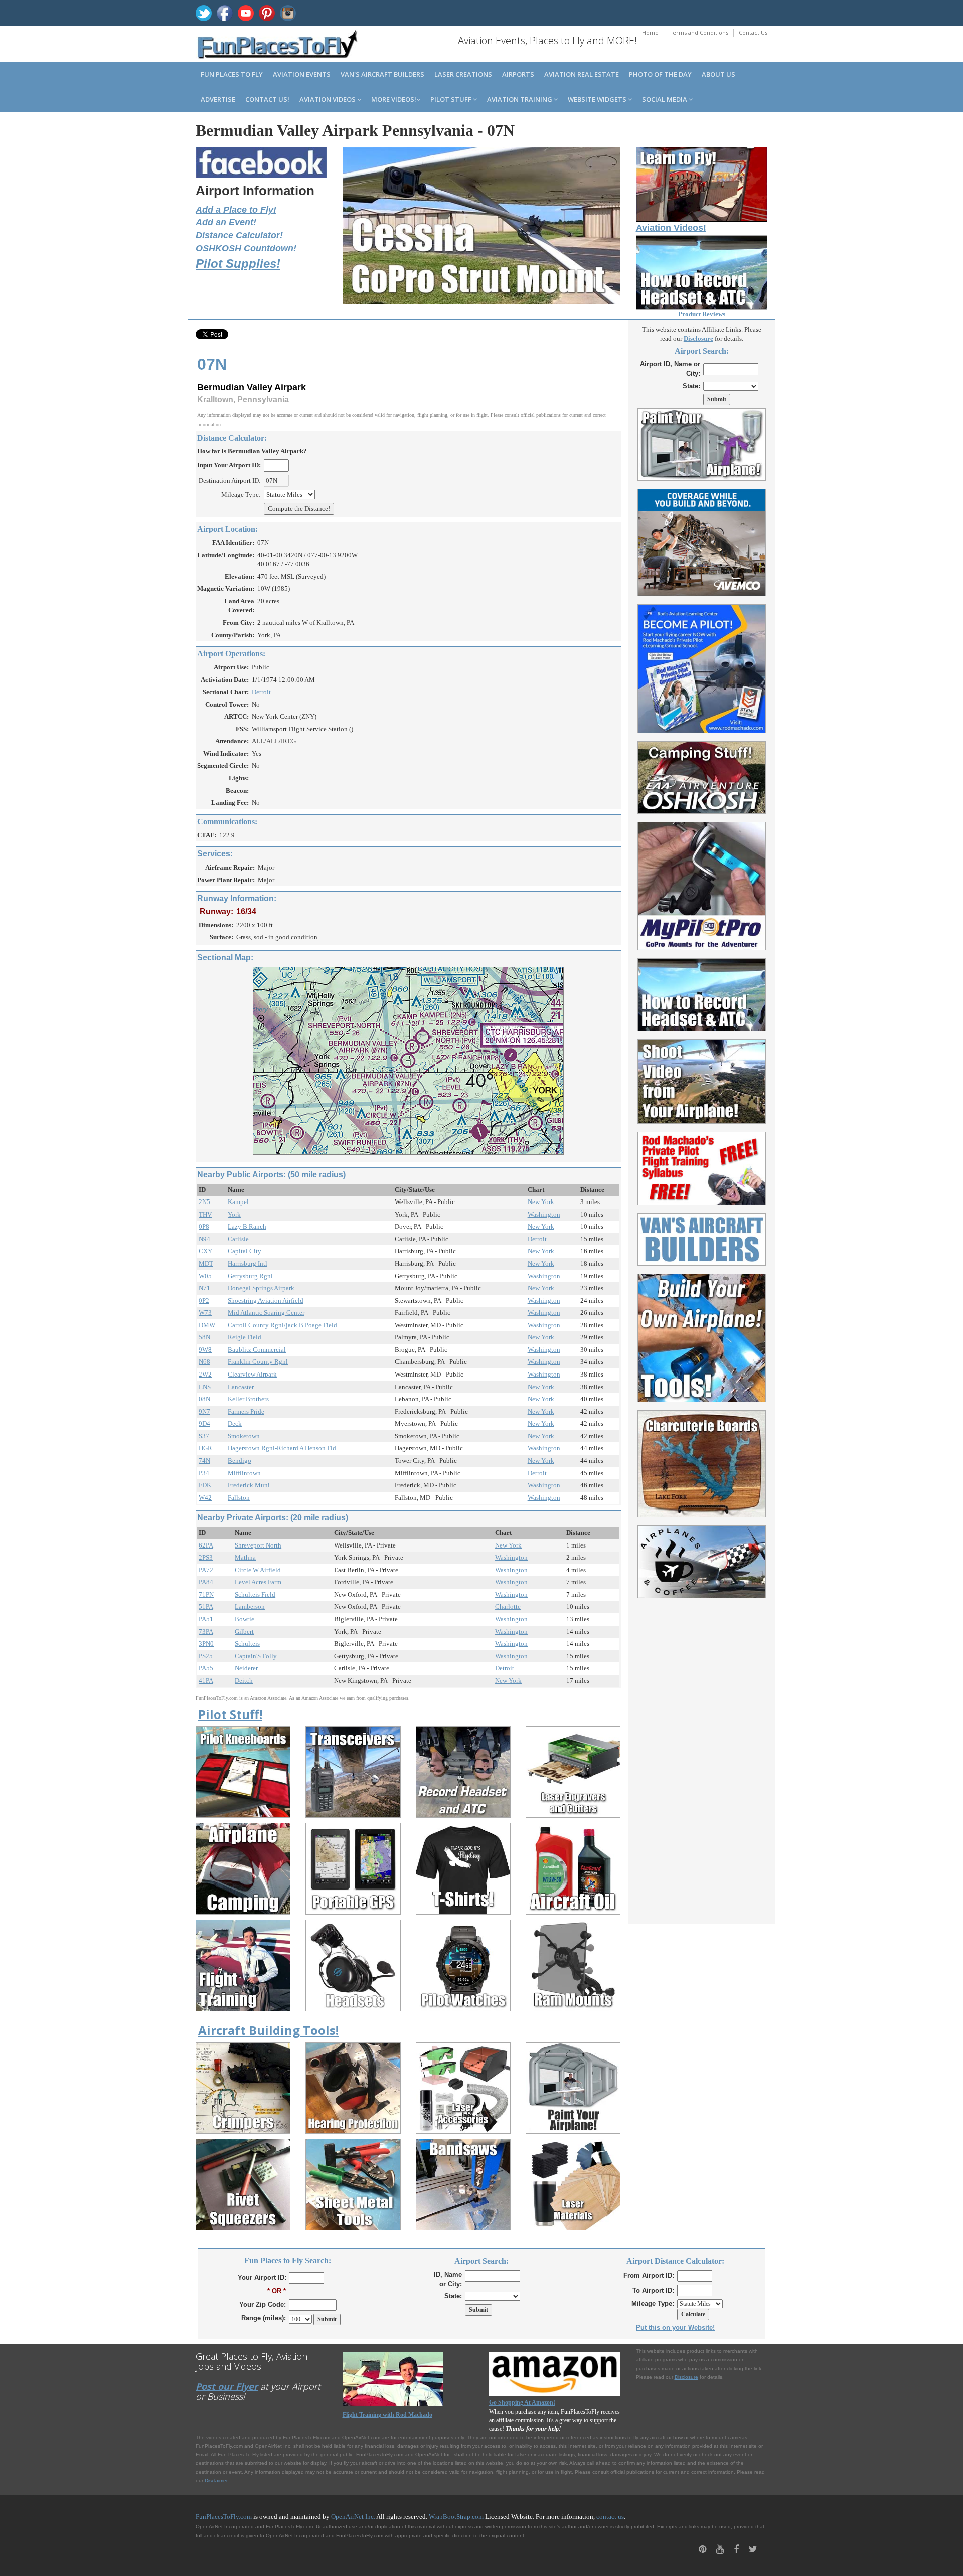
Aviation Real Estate (582, 74)
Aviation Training (520, 99)
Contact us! (267, 99)
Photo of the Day (660, 74)
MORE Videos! (394, 99)
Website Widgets (598, 99)
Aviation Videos (328, 99)
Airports (518, 74)
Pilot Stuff (452, 99)
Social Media (665, 99)
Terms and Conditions (699, 32)
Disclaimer (216, 2480)
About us (718, 74)
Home (650, 32)
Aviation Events (302, 74)
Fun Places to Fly (232, 74)
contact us (610, 2517)
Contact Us (753, 32)
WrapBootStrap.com (456, 2517)
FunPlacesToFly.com (224, 2517)
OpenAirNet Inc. (353, 2517)
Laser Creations (463, 74)
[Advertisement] (702, 1755)
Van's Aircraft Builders (382, 74)
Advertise (218, 99)
